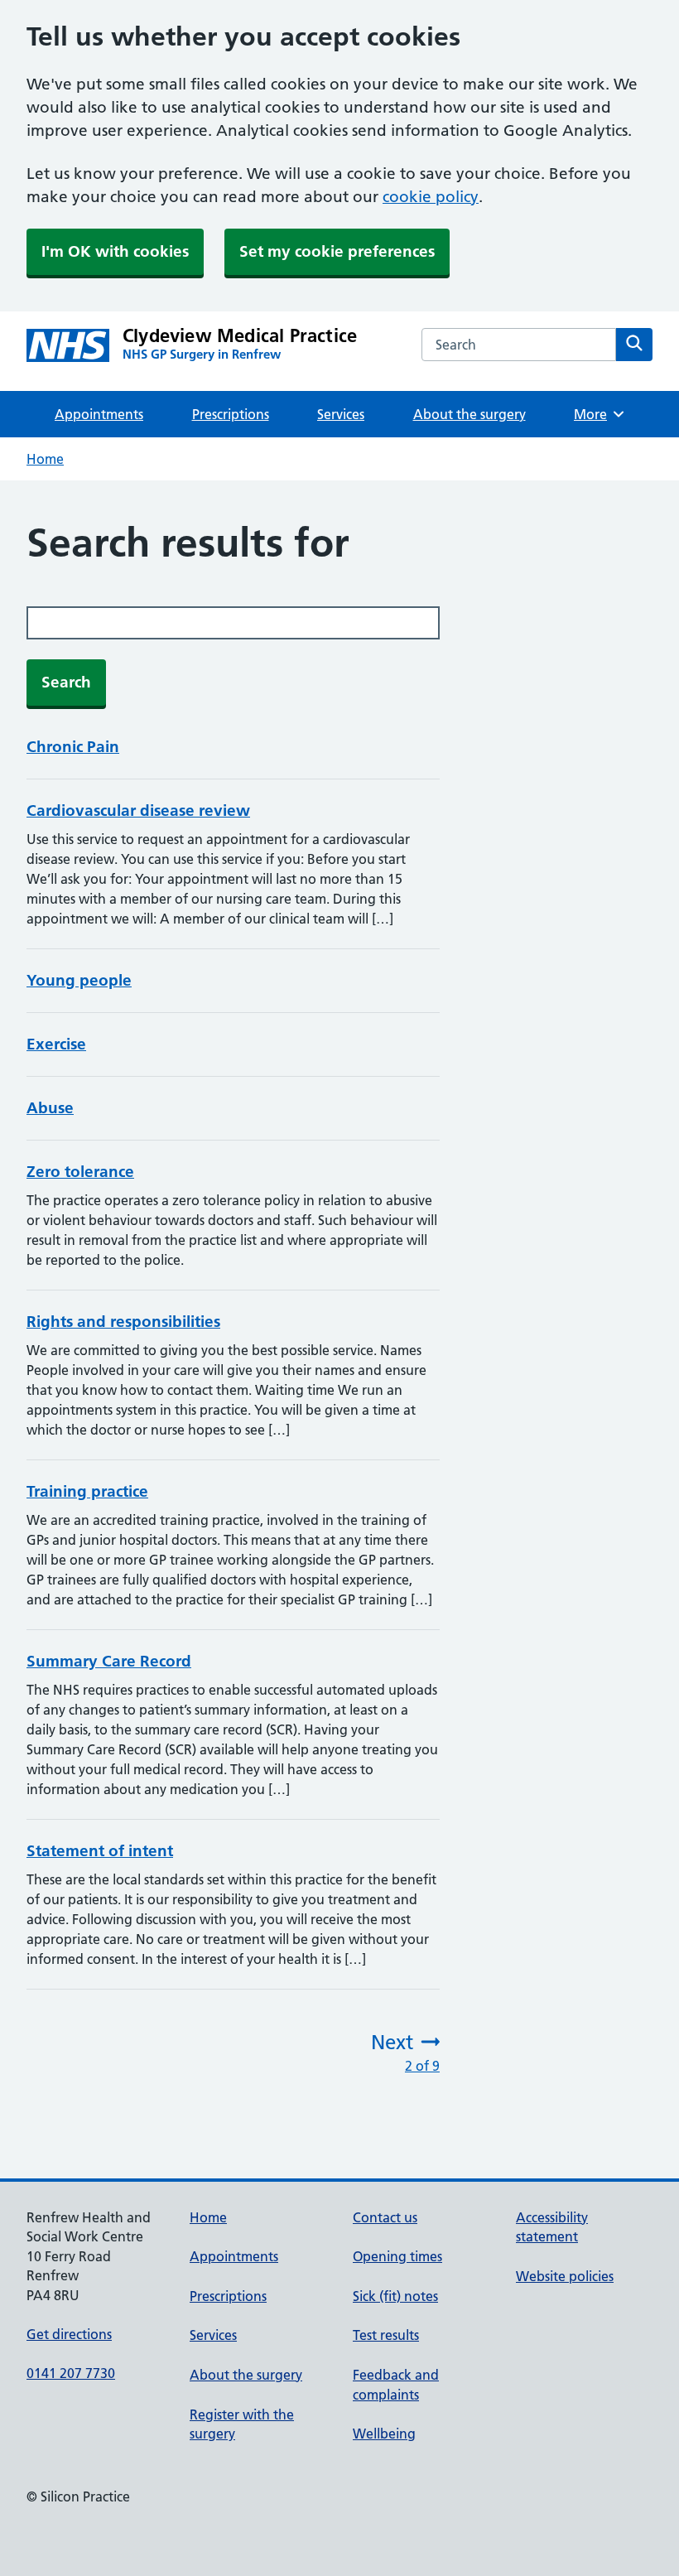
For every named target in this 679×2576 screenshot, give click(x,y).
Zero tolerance (80, 1172)
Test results (386, 2335)
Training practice (87, 1491)
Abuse (50, 1108)
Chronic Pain (73, 747)
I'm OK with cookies (115, 251)
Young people (79, 980)
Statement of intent (100, 1851)
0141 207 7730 (71, 2373)
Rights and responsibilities (123, 1322)
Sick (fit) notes (395, 2296)
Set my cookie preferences (337, 251)
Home (45, 459)
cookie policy (431, 197)
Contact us (385, 2217)
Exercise (56, 1044)
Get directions (69, 2334)
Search (66, 682)
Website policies (565, 2276)
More (596, 414)
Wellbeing (384, 2434)
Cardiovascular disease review (138, 810)
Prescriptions (231, 414)
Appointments (99, 414)
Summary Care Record (109, 1661)
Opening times (397, 2256)
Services (341, 414)
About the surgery (470, 414)
